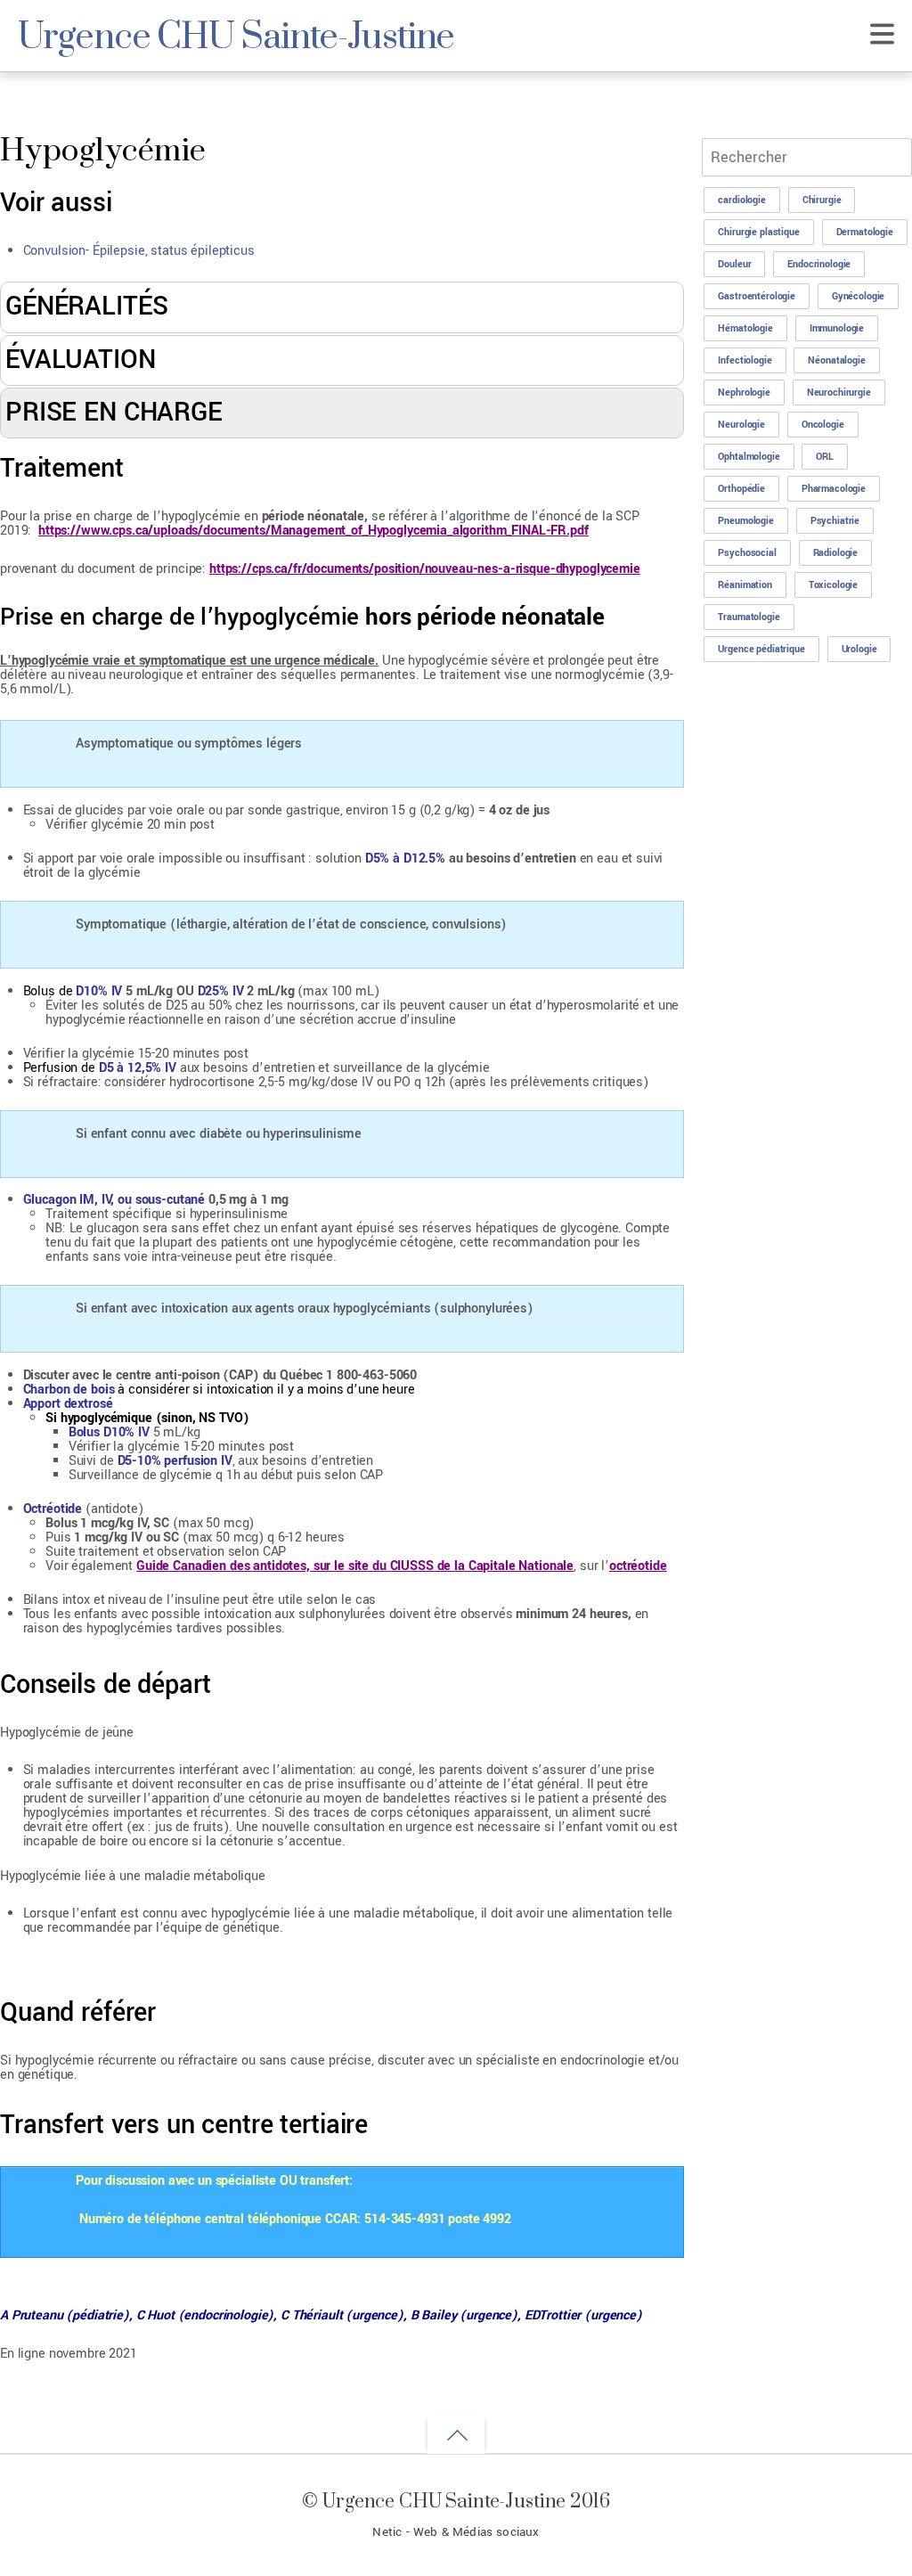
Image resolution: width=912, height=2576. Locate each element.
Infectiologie (745, 360)
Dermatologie (865, 232)
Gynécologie (858, 296)
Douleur (734, 264)
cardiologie (741, 200)
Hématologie (745, 328)
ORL (825, 457)
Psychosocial (747, 553)
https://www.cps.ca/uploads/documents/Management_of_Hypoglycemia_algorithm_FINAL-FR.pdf (313, 531)
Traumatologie (749, 617)
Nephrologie (744, 393)
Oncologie (823, 425)
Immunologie (837, 328)
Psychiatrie (835, 521)
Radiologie (836, 553)
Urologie (859, 649)
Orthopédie (741, 489)
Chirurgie (822, 200)
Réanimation (745, 585)
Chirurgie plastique (758, 232)
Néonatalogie (836, 360)
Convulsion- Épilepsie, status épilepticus (139, 251)
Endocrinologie (819, 264)
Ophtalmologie (749, 457)
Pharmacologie (834, 489)
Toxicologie (833, 585)
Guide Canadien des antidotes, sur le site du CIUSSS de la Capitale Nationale (355, 1566)
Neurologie (741, 425)
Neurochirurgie (839, 393)
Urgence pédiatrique (761, 649)
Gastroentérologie (757, 296)
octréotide (638, 1566)
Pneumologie (745, 521)
